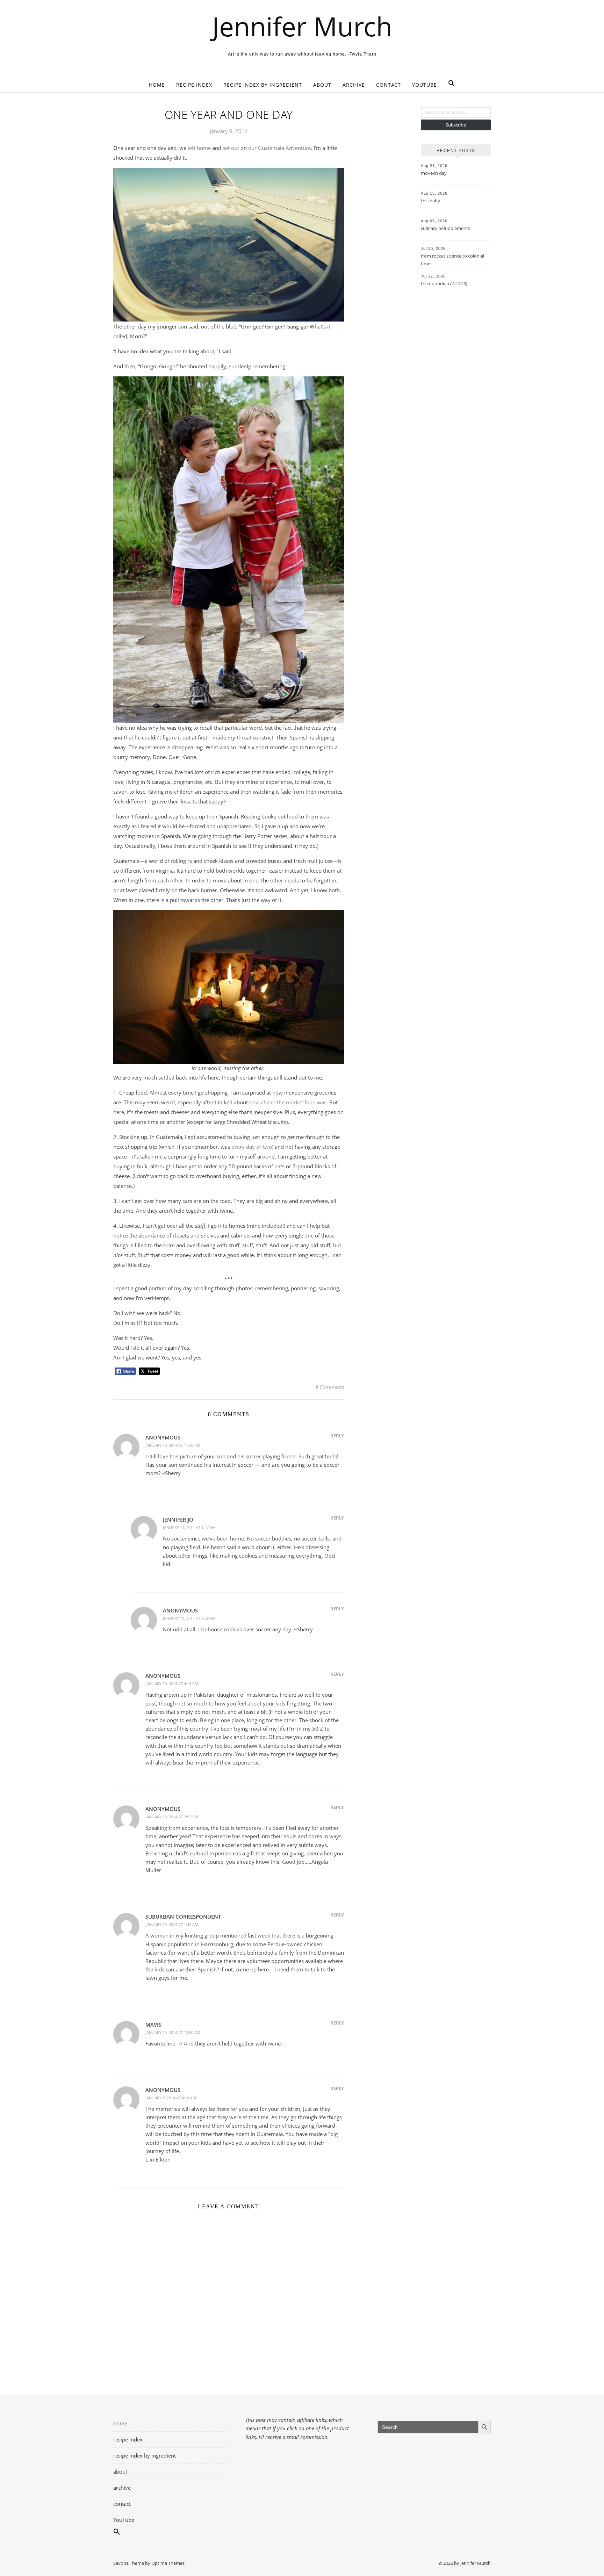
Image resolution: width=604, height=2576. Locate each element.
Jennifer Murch (302, 26)
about (322, 85)
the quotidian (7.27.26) (444, 283)
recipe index (194, 85)
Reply (337, 1436)
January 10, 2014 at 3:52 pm (172, 1817)
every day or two (252, 1147)
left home (199, 148)
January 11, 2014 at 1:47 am (189, 1527)
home (157, 85)
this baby (430, 201)
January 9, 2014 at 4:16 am (171, 2098)
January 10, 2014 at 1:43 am (172, 1924)
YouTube (425, 85)
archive (354, 85)
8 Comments (330, 1387)
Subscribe (456, 125)
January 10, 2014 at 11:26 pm (173, 1445)
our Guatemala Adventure (279, 148)
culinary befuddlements (445, 228)
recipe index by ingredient (263, 85)
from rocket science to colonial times (452, 260)
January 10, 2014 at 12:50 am (173, 2032)
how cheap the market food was (288, 1102)
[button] (449, 85)
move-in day (434, 173)
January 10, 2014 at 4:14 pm (172, 1684)
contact (389, 85)
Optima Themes (168, 2563)
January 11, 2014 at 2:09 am (189, 1618)
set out (231, 148)
